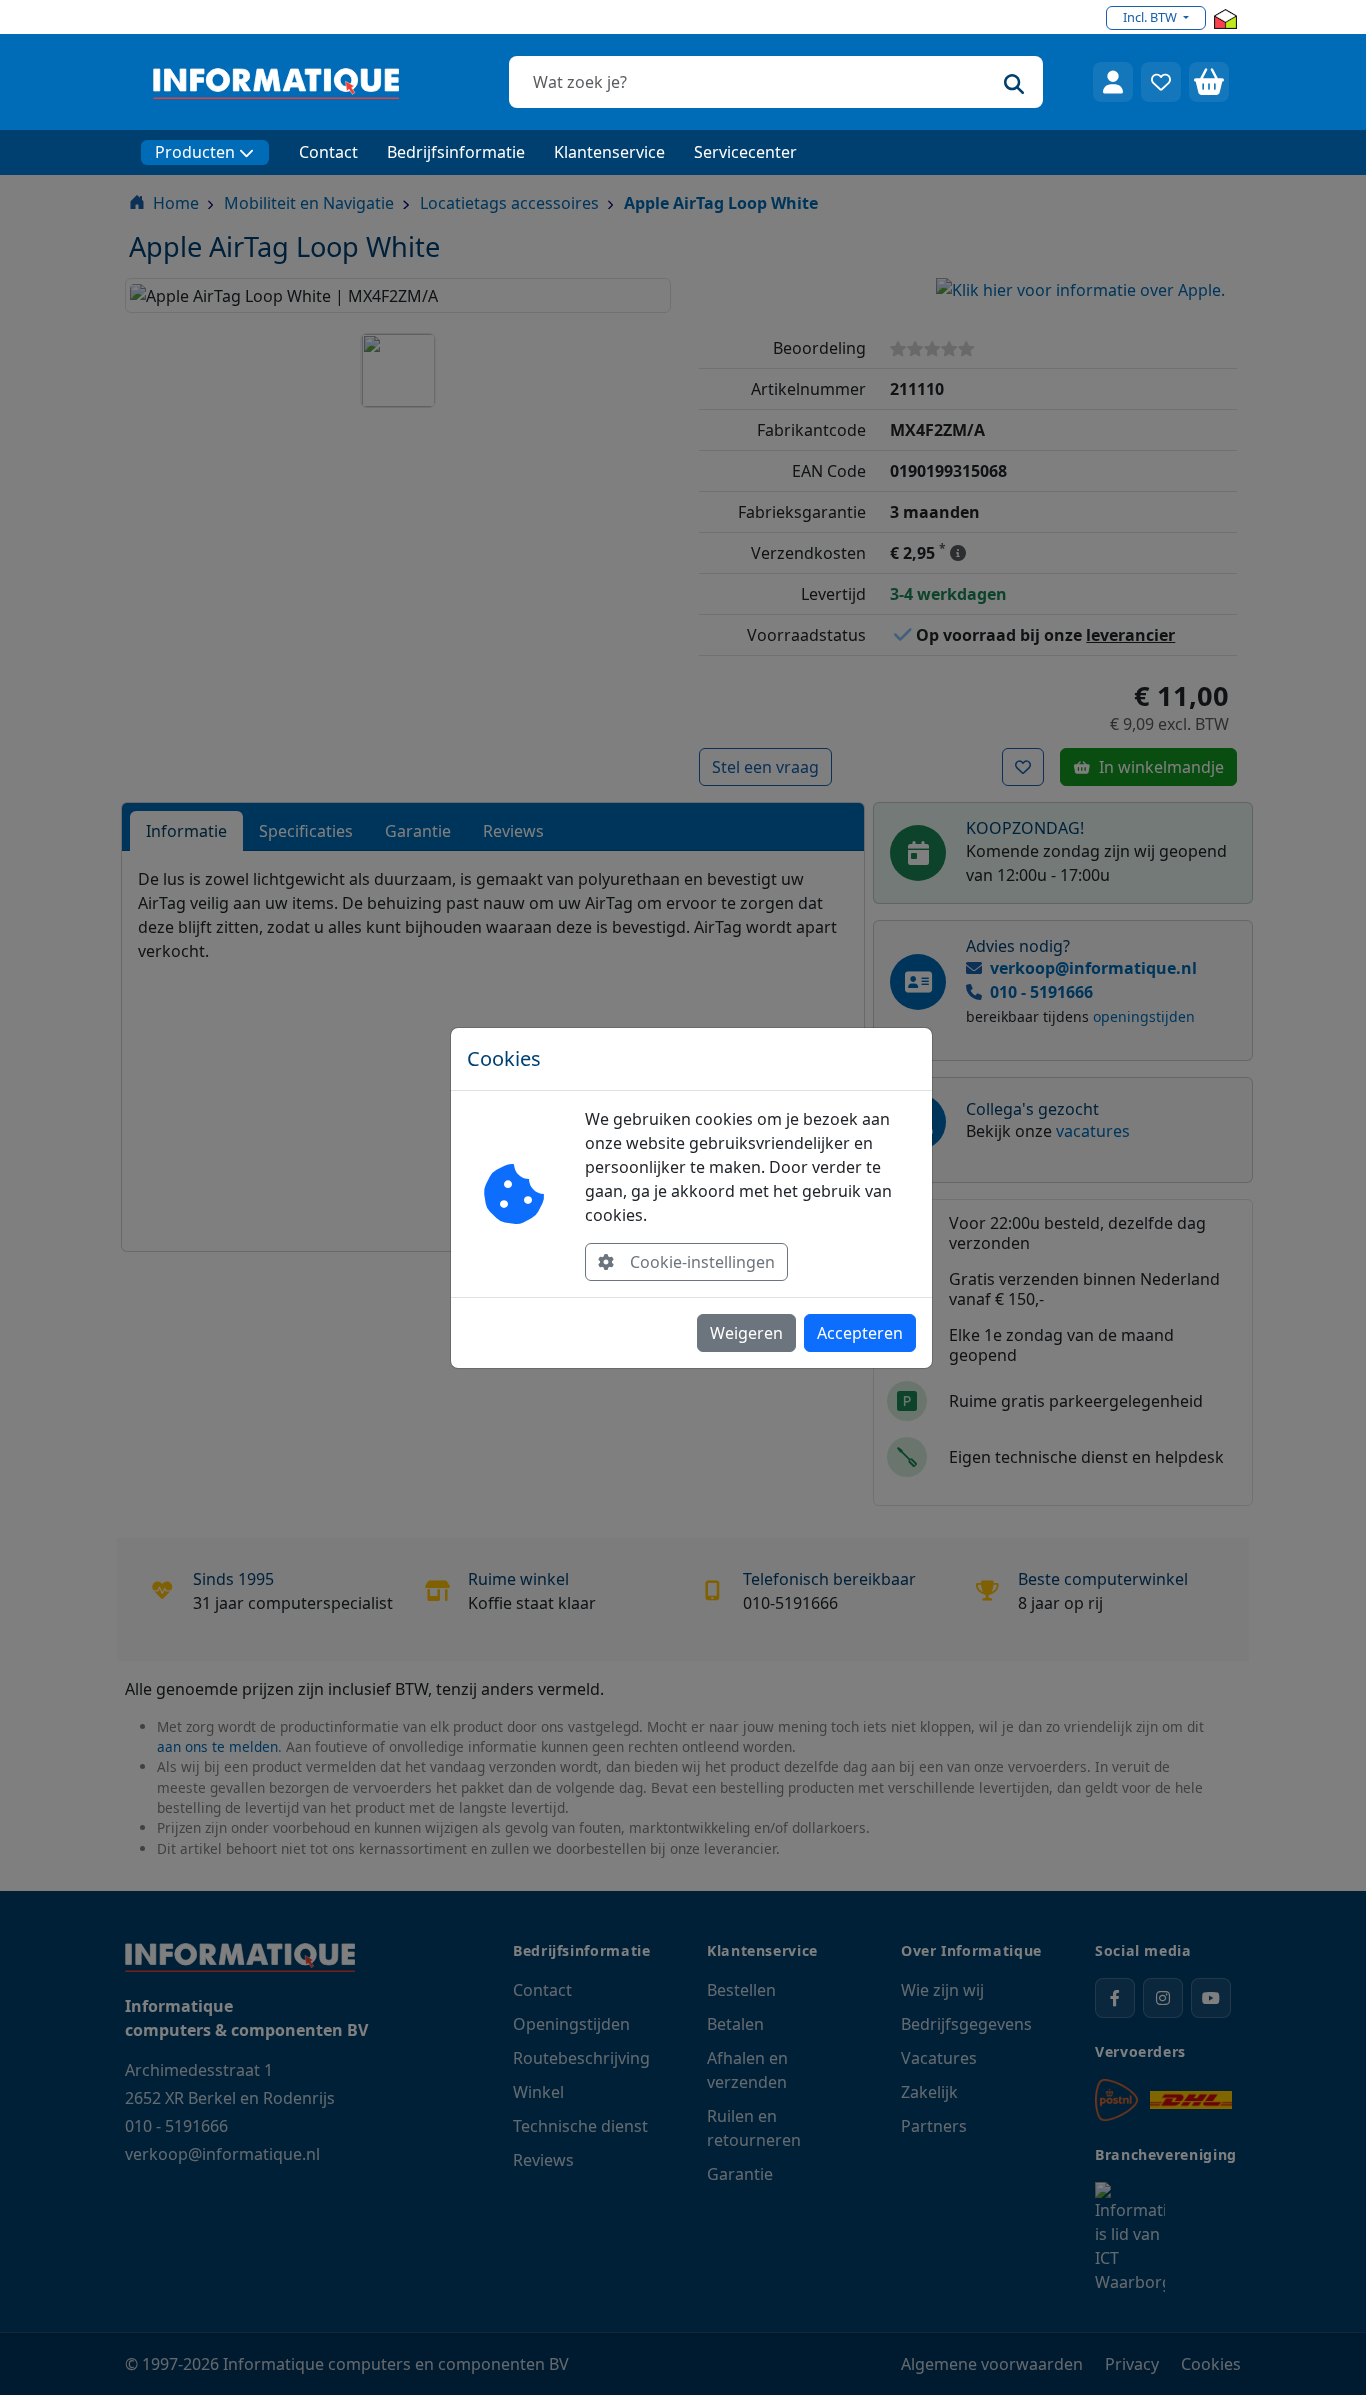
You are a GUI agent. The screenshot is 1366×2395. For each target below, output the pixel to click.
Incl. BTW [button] (1151, 17)
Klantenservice (609, 152)
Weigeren (746, 1333)
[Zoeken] (1014, 82)
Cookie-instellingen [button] (702, 1262)
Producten (195, 152)
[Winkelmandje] (1209, 82)
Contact (328, 152)
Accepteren (860, 1333)
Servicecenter (745, 152)
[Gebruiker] (1113, 82)
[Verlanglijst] (1161, 82)
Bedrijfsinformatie (456, 152)
